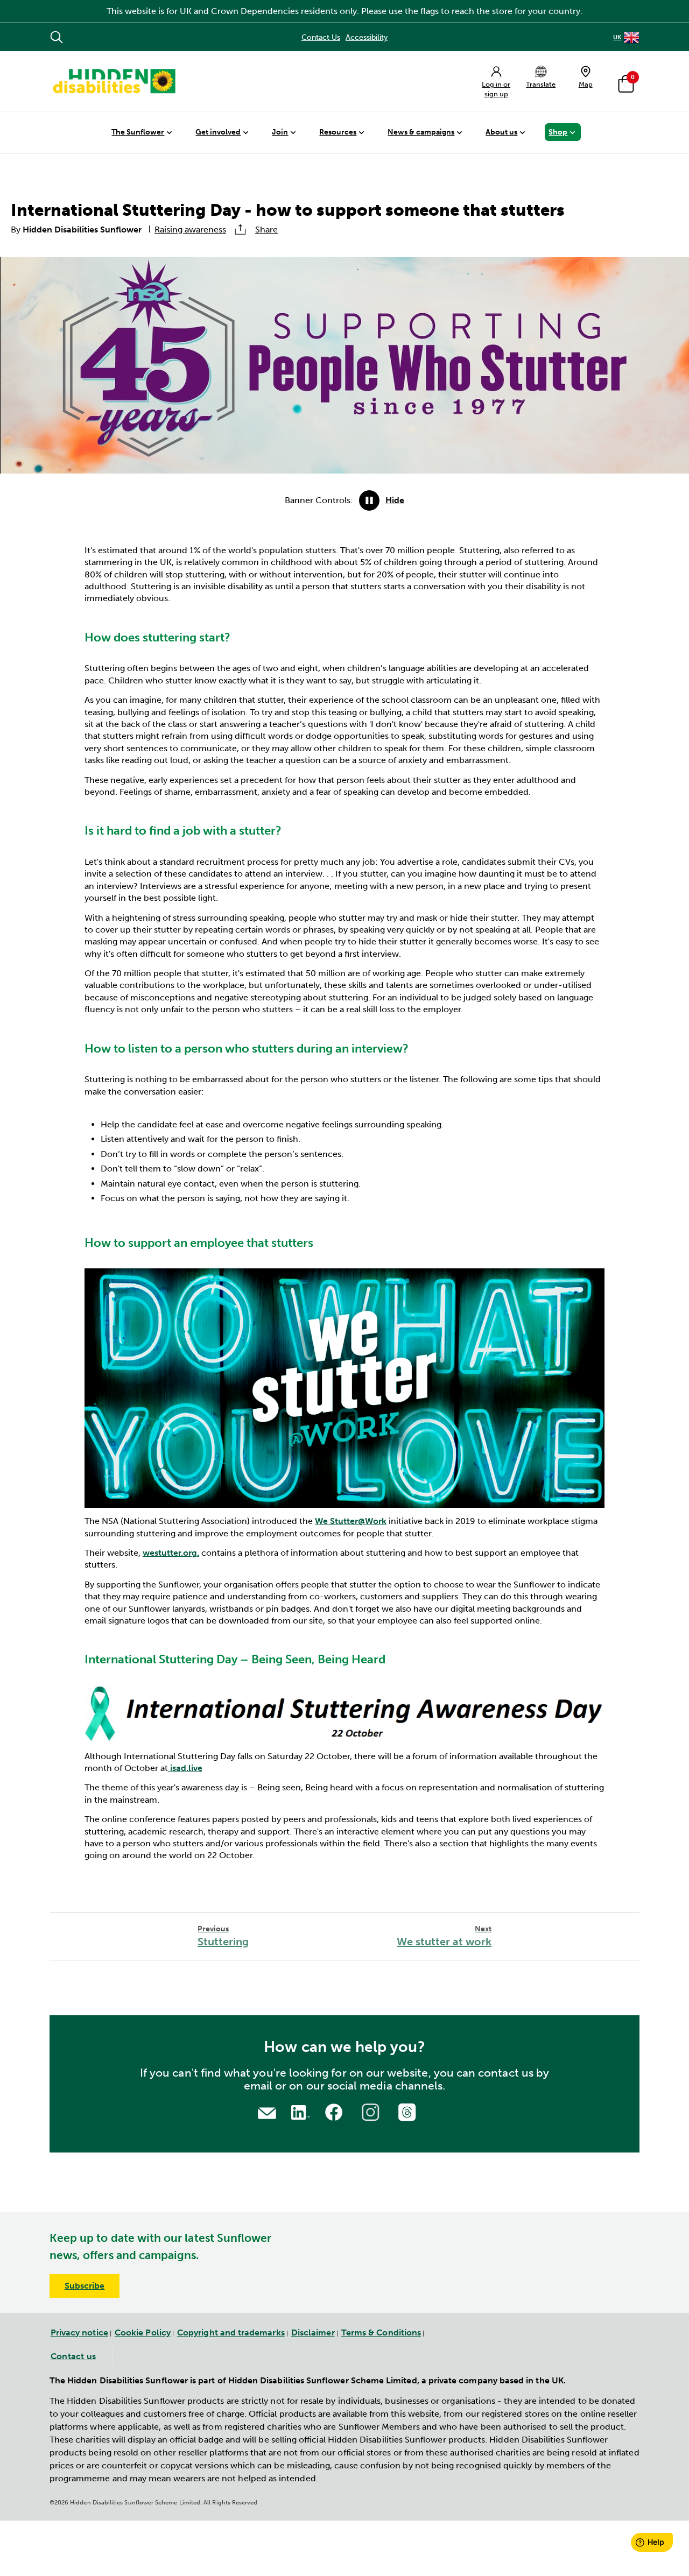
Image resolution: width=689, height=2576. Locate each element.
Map (586, 84)
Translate (541, 84)
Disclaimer (313, 2332)
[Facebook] (335, 2111)
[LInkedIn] (299, 2111)
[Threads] (409, 2111)
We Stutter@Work (351, 1521)
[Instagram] (372, 2111)
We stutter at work (444, 1936)
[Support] (267, 2112)
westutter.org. (171, 1553)
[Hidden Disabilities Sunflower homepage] (114, 81)
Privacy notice (79, 2332)
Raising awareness (190, 230)
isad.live (185, 1768)
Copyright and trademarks (231, 2332)
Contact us (73, 2356)
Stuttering (223, 1936)
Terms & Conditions (381, 2332)
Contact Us (321, 37)
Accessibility (367, 37)
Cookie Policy (143, 2332)
